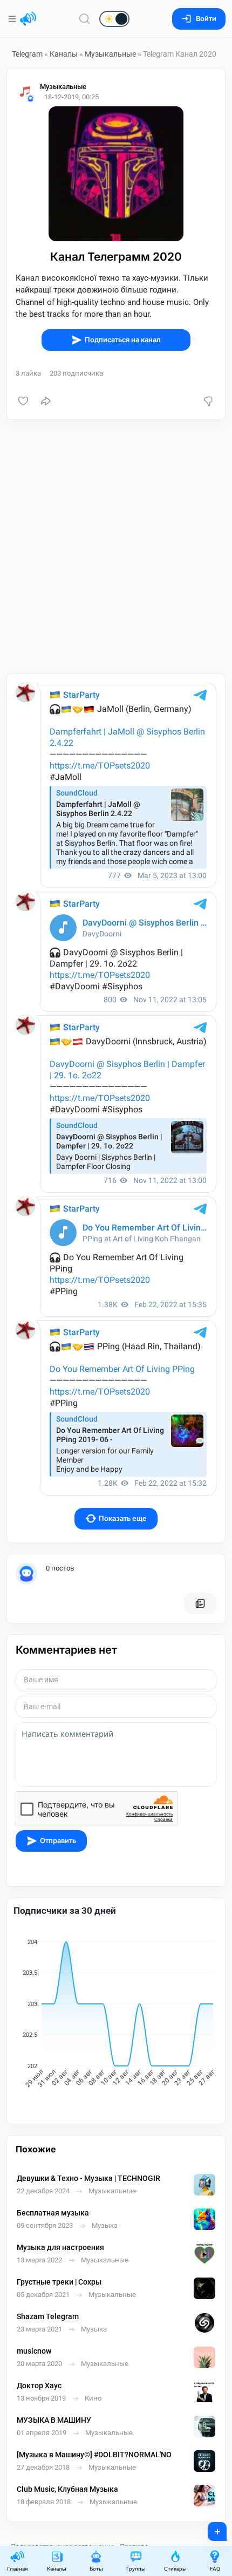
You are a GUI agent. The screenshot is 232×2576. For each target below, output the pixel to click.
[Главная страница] (28, 19)
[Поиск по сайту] (85, 19)
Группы (136, 2569)
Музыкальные (110, 54)
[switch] (80, 19)
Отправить (58, 1841)
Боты (96, 2569)
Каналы (64, 54)
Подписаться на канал (123, 340)
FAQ (215, 2569)
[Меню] (13, 19)
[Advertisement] (116, 547)
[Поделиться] (46, 401)
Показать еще (123, 1518)
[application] (116, 2015)
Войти (206, 19)
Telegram (27, 54)
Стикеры (175, 2569)
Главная (17, 2569)
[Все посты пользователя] (200, 1603)
